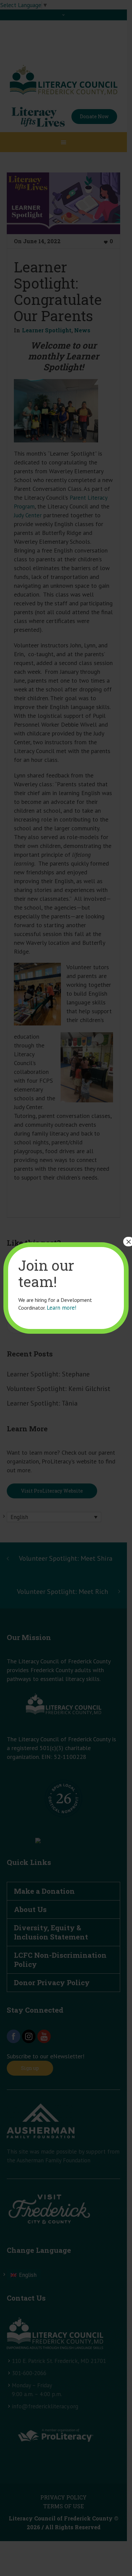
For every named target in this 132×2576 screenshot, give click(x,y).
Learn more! (61, 1308)
